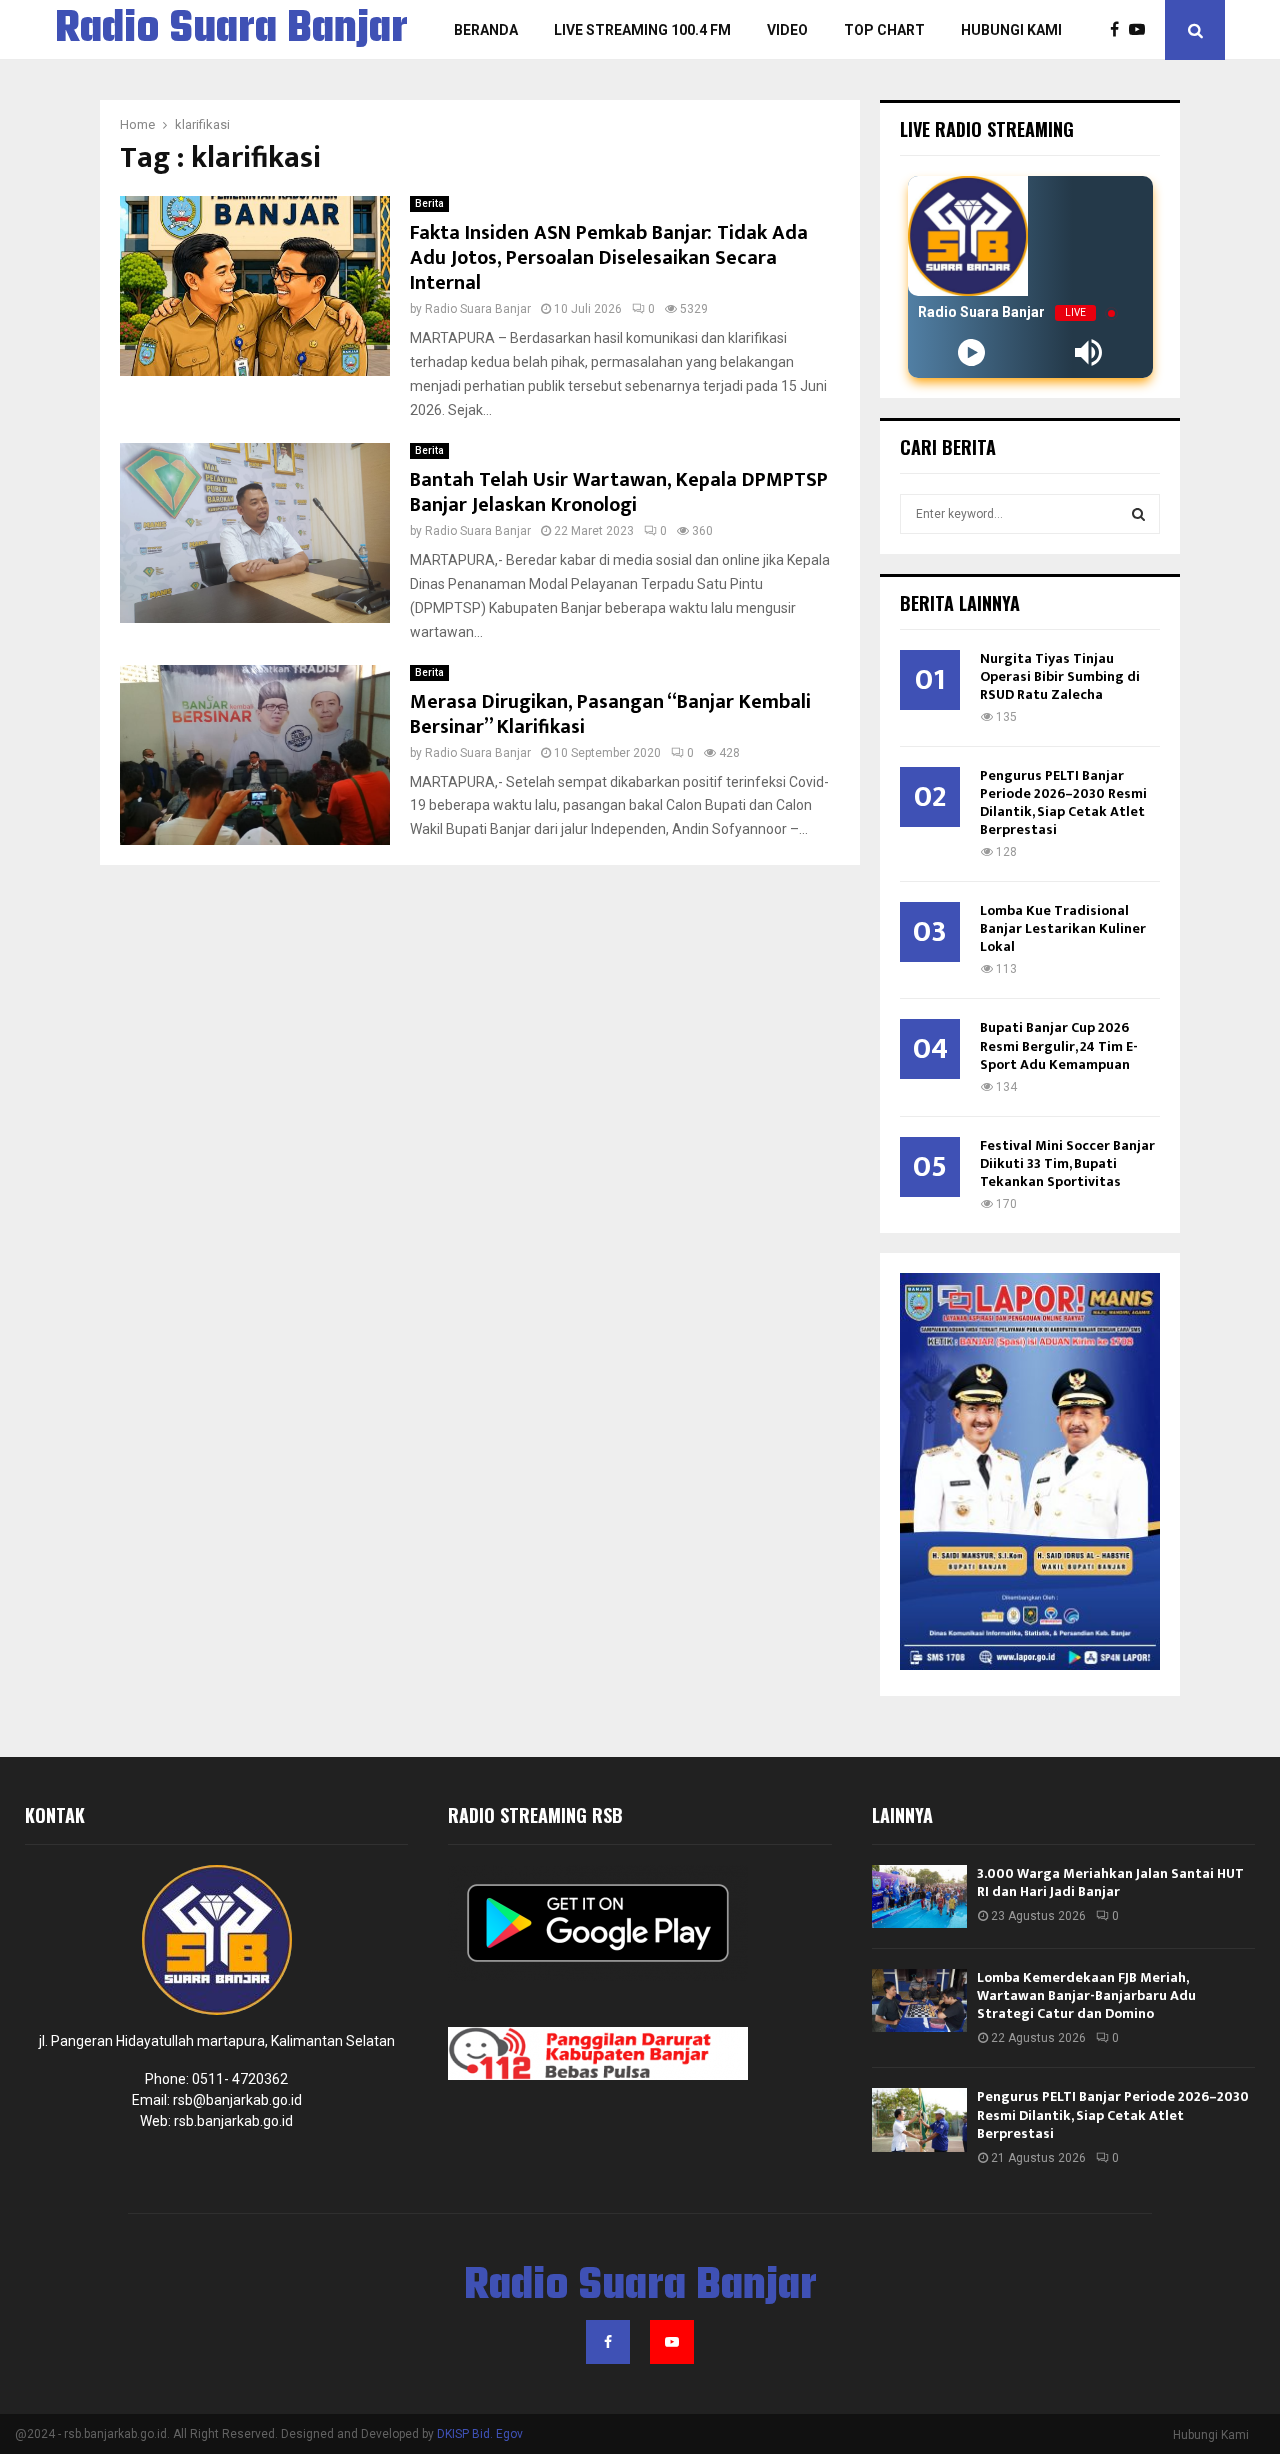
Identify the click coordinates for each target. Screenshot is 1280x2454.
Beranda (486, 30)
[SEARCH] (1138, 514)
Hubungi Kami (1011, 30)
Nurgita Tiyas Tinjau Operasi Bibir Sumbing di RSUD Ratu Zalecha (1060, 676)
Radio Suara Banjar (231, 30)
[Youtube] (1142, 30)
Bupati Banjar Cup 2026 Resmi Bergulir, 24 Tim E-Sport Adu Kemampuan (1059, 1045)
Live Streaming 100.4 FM (642, 30)
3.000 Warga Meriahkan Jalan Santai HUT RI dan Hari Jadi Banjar (1110, 1882)
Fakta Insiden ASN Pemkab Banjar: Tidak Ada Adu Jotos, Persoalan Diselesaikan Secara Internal (609, 258)
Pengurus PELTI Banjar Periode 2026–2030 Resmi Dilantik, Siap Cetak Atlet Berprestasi (1063, 802)
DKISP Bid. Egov (480, 2434)
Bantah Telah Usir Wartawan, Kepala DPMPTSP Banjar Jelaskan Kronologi (619, 492)
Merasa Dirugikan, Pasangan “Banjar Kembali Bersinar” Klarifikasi (610, 714)
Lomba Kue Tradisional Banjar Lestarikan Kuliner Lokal (1063, 928)
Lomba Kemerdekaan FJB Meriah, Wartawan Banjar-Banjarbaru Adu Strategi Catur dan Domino (1086, 1995)
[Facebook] (1119, 30)
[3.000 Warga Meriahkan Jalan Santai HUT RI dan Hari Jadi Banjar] (919, 1896)
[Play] (971, 352)
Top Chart (884, 30)
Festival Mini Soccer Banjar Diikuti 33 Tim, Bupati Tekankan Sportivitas (1067, 1163)
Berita (429, 203)
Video (787, 30)
